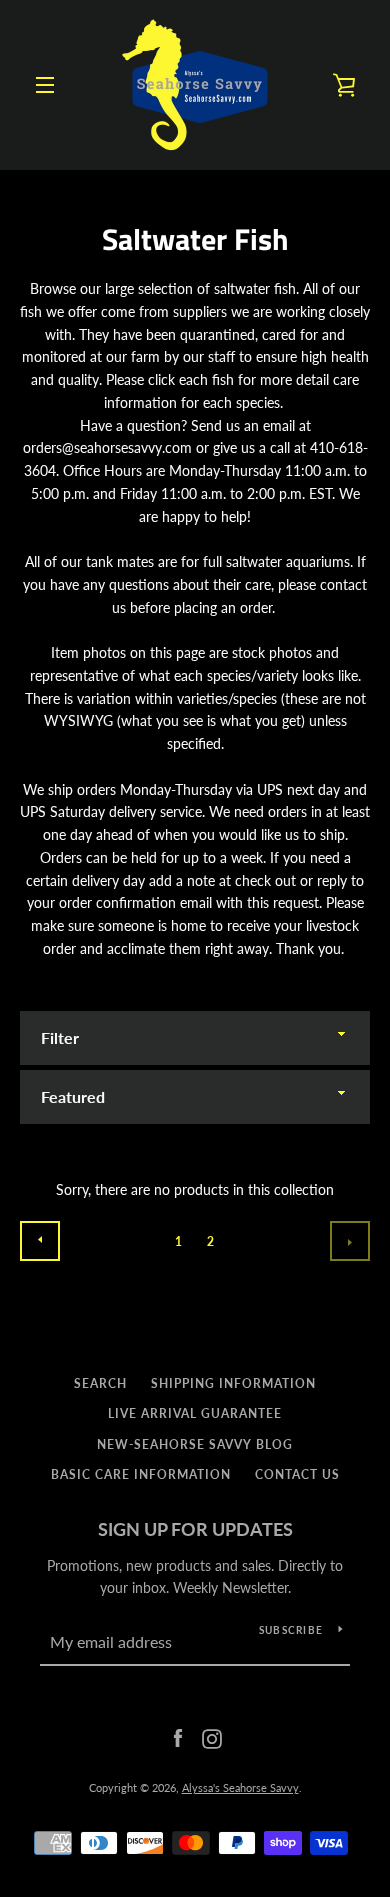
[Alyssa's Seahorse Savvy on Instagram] (212, 1736)
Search (100, 1383)
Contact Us (297, 1474)
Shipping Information (233, 1383)
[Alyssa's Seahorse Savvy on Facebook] (178, 1736)
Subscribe (291, 1630)
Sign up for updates (195, 1529)
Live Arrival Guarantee (195, 1413)
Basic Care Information (141, 1474)
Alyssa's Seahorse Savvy (240, 1787)
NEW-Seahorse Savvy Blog (195, 1444)
